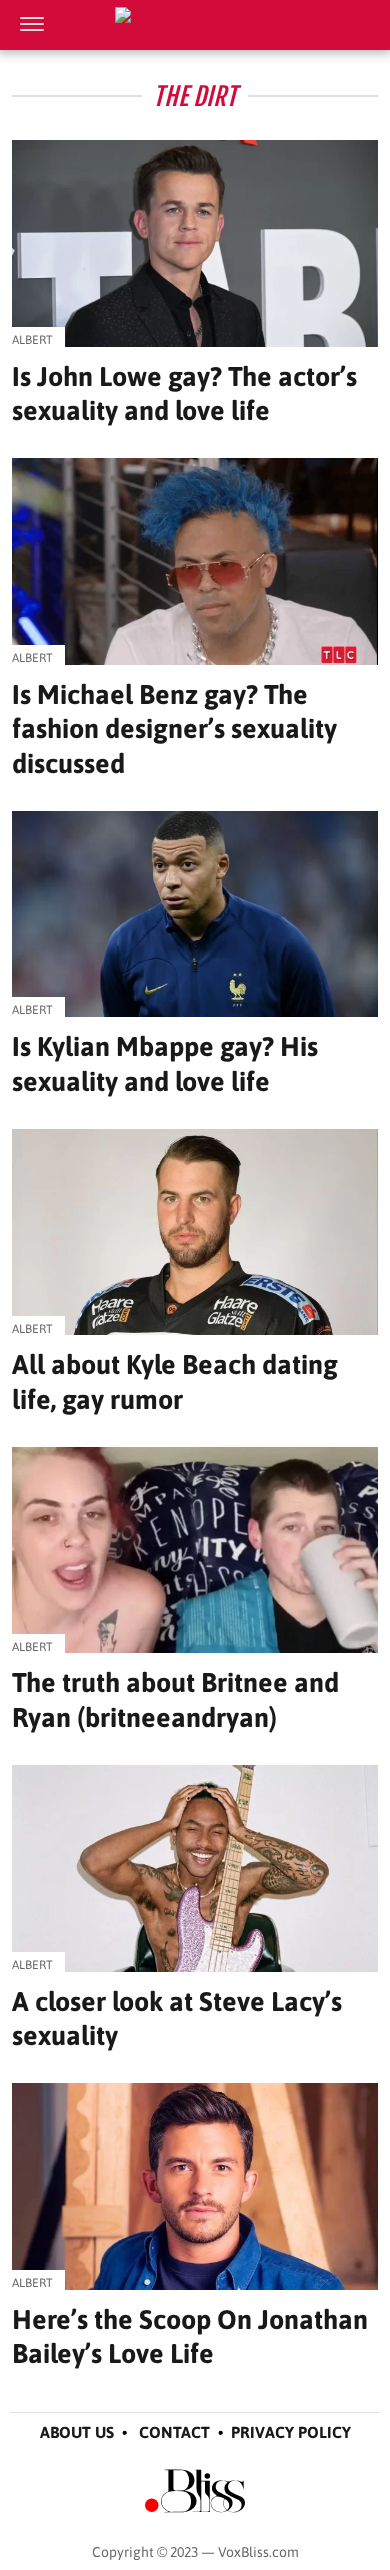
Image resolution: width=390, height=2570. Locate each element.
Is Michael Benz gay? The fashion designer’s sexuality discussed (174, 729)
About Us (77, 2432)
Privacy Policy (291, 2432)
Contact (174, 2432)
